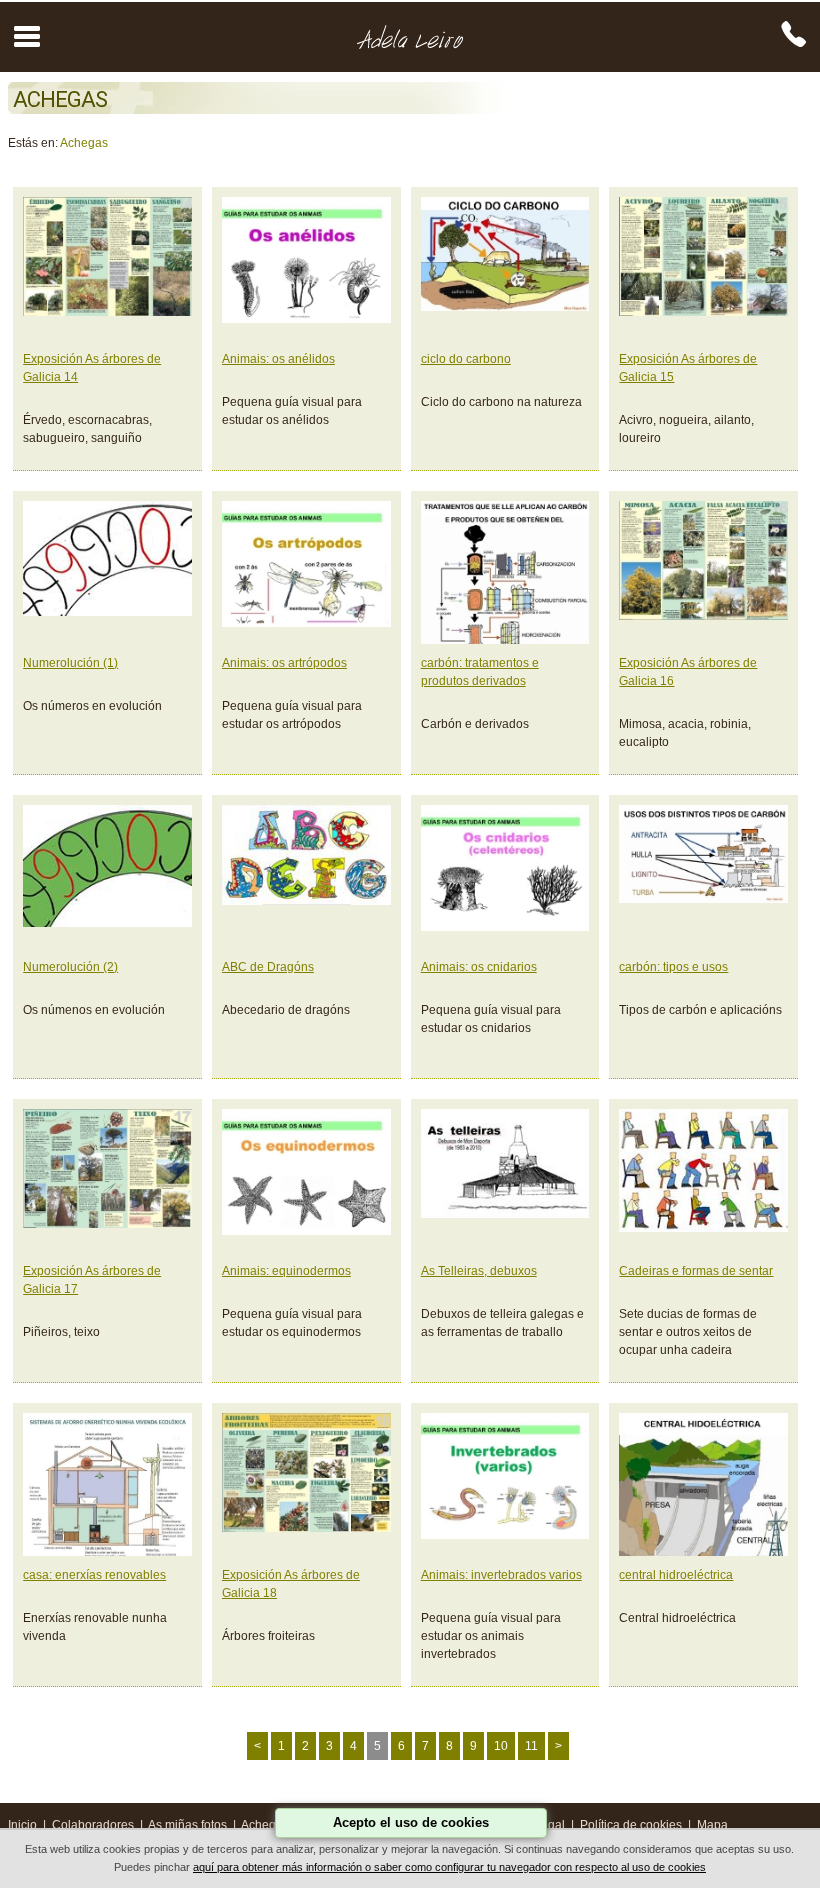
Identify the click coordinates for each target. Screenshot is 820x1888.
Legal (549, 1825)
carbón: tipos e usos (673, 967)
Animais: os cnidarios (479, 967)
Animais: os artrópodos (284, 663)
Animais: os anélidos (278, 359)
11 (531, 1746)
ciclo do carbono (466, 359)
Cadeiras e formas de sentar (696, 1271)
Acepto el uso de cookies (411, 1822)
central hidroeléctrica (676, 1575)
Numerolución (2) (70, 967)
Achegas (84, 143)
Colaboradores (93, 1825)
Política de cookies (631, 1825)
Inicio (22, 1825)
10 (501, 1746)
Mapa (712, 1825)
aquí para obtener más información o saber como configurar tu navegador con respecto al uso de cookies (449, 1867)
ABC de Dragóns (268, 967)
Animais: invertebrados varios (501, 1575)
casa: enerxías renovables (94, 1575)
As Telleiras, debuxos (479, 1271)
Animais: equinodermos (286, 1271)
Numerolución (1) (70, 663)
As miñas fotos (187, 1825)
